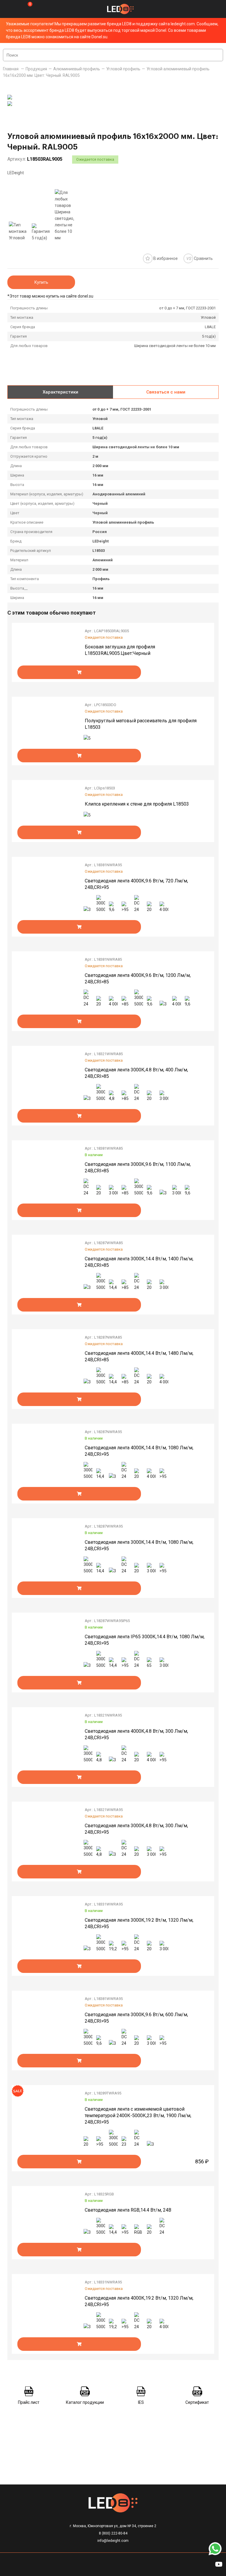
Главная (11, 69)
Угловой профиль (123, 69)
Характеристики (60, 392)
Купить (41, 282)
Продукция (36, 69)
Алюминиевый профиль (77, 69)
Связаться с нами (166, 392)
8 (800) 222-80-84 (113, 2533)
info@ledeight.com (113, 2541)
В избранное (165, 258)
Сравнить (200, 258)
